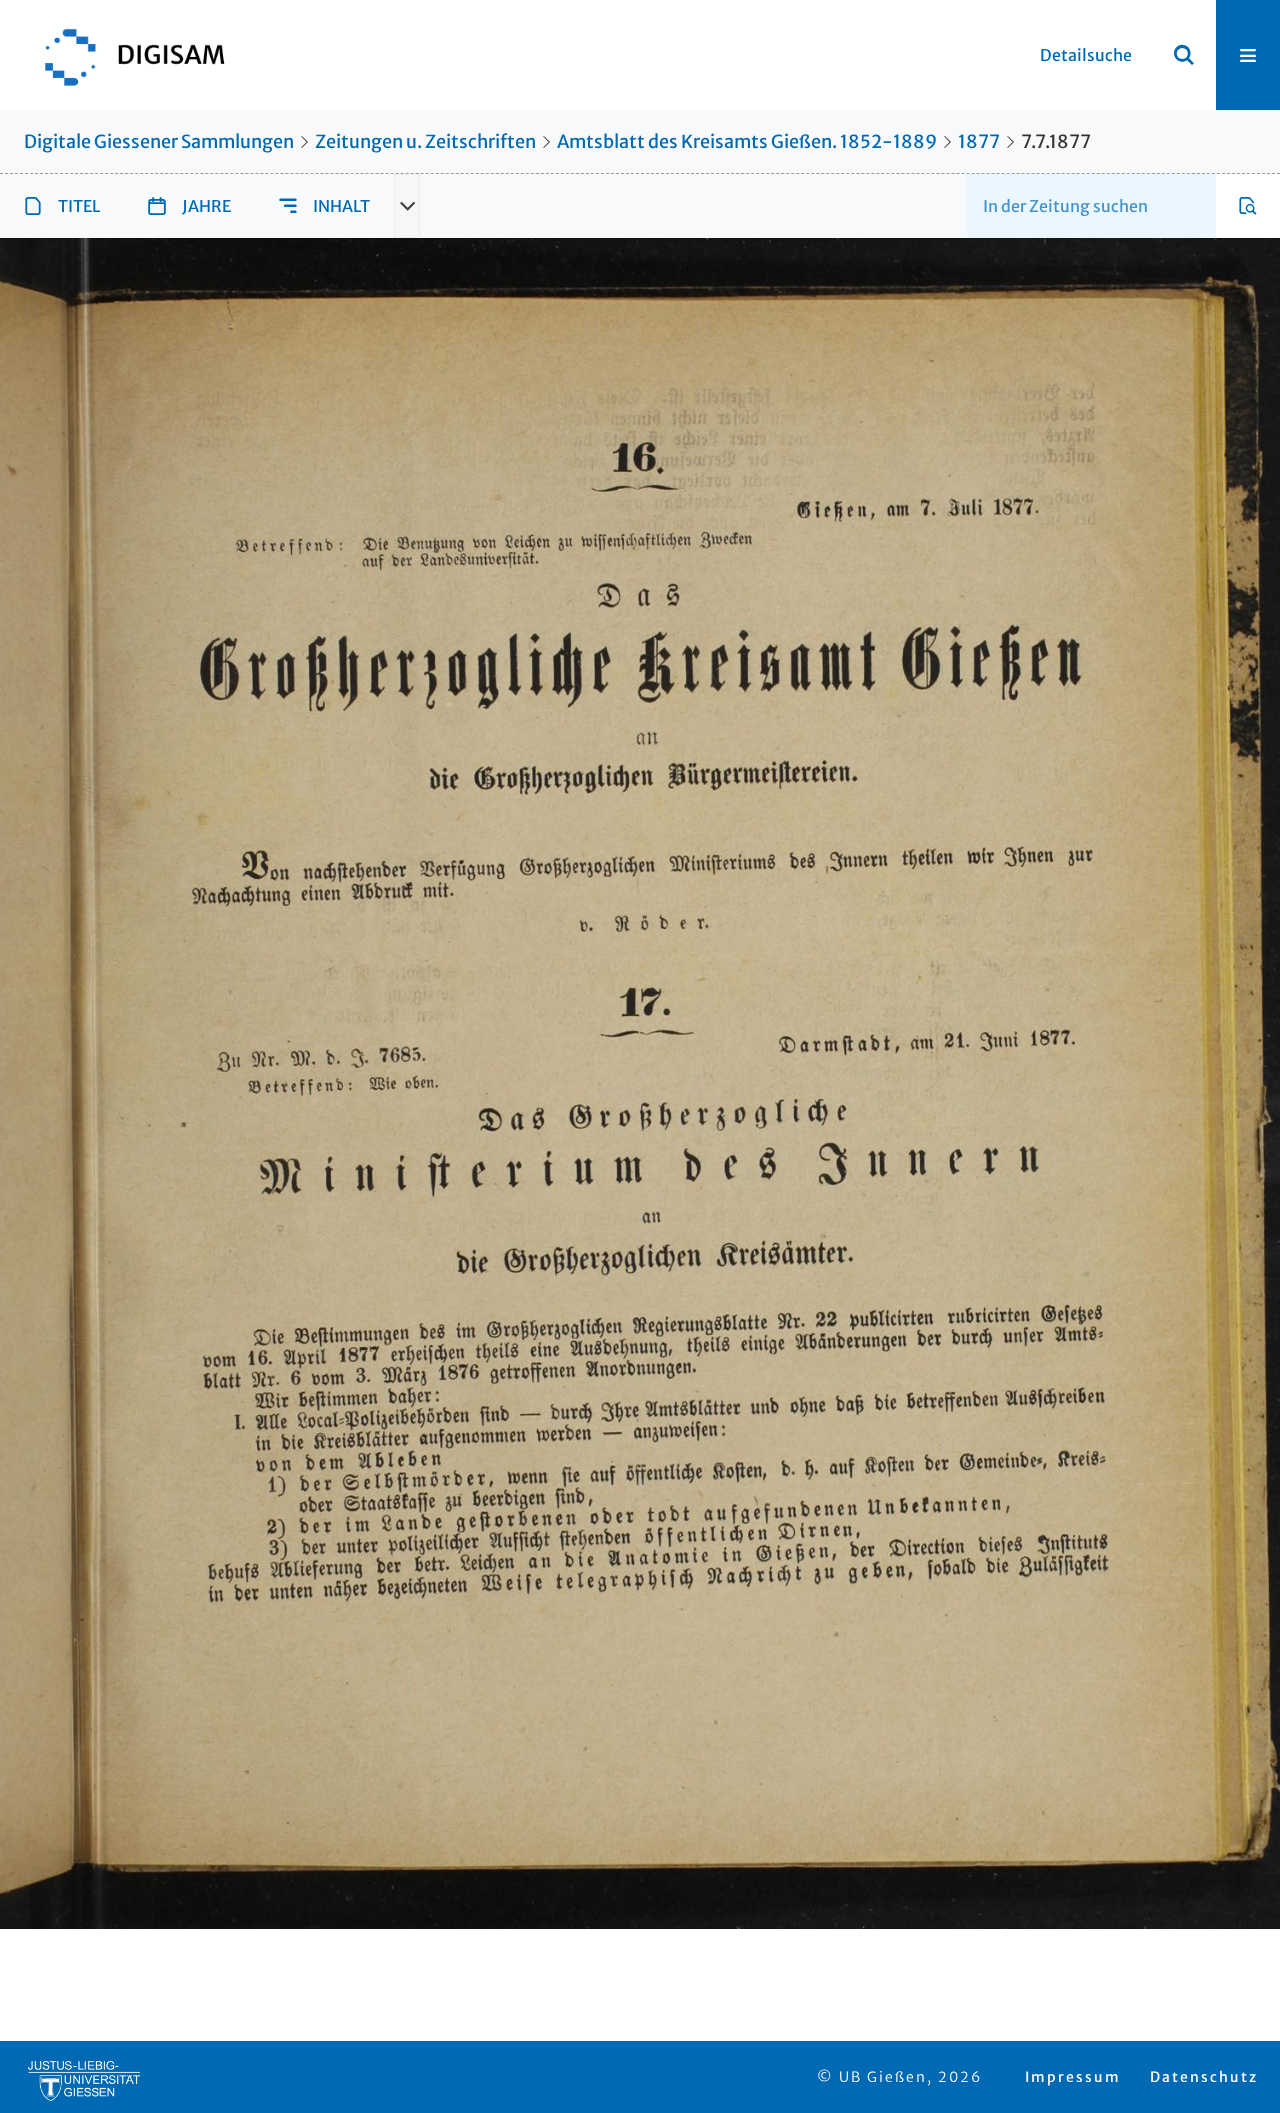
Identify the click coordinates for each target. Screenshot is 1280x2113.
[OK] (1184, 55)
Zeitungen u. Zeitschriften (425, 141)
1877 (979, 141)
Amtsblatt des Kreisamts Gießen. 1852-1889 (747, 141)
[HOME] (125, 55)
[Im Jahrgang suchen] (1248, 206)
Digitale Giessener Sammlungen (159, 141)
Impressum (1073, 2077)
